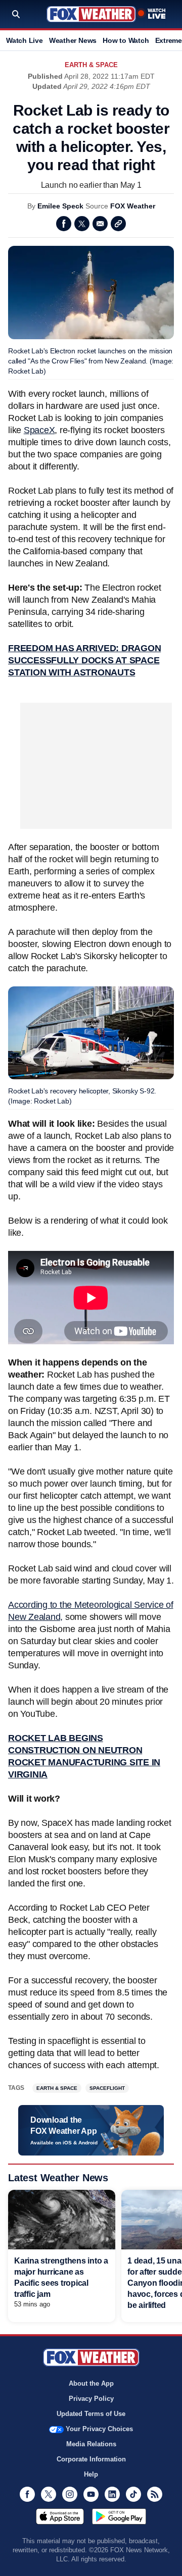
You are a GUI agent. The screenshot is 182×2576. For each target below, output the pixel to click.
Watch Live (25, 40)
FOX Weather (133, 206)
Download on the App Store (60, 2516)
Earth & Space (91, 65)
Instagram (70, 2494)
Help (91, 2474)
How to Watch (126, 40)
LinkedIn (112, 2494)
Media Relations (91, 2444)
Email (100, 224)
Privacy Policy (91, 2399)
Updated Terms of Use (91, 2414)
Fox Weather (91, 14)
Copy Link (118, 224)
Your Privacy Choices (99, 2429)
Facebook (64, 224)
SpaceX (39, 430)
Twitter (82, 224)
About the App (91, 2383)
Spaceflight (107, 2088)
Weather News (73, 40)
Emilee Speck (60, 206)
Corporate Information (91, 2459)
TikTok (133, 2494)
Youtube (91, 2494)
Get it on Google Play (119, 2516)
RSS (155, 2494)
